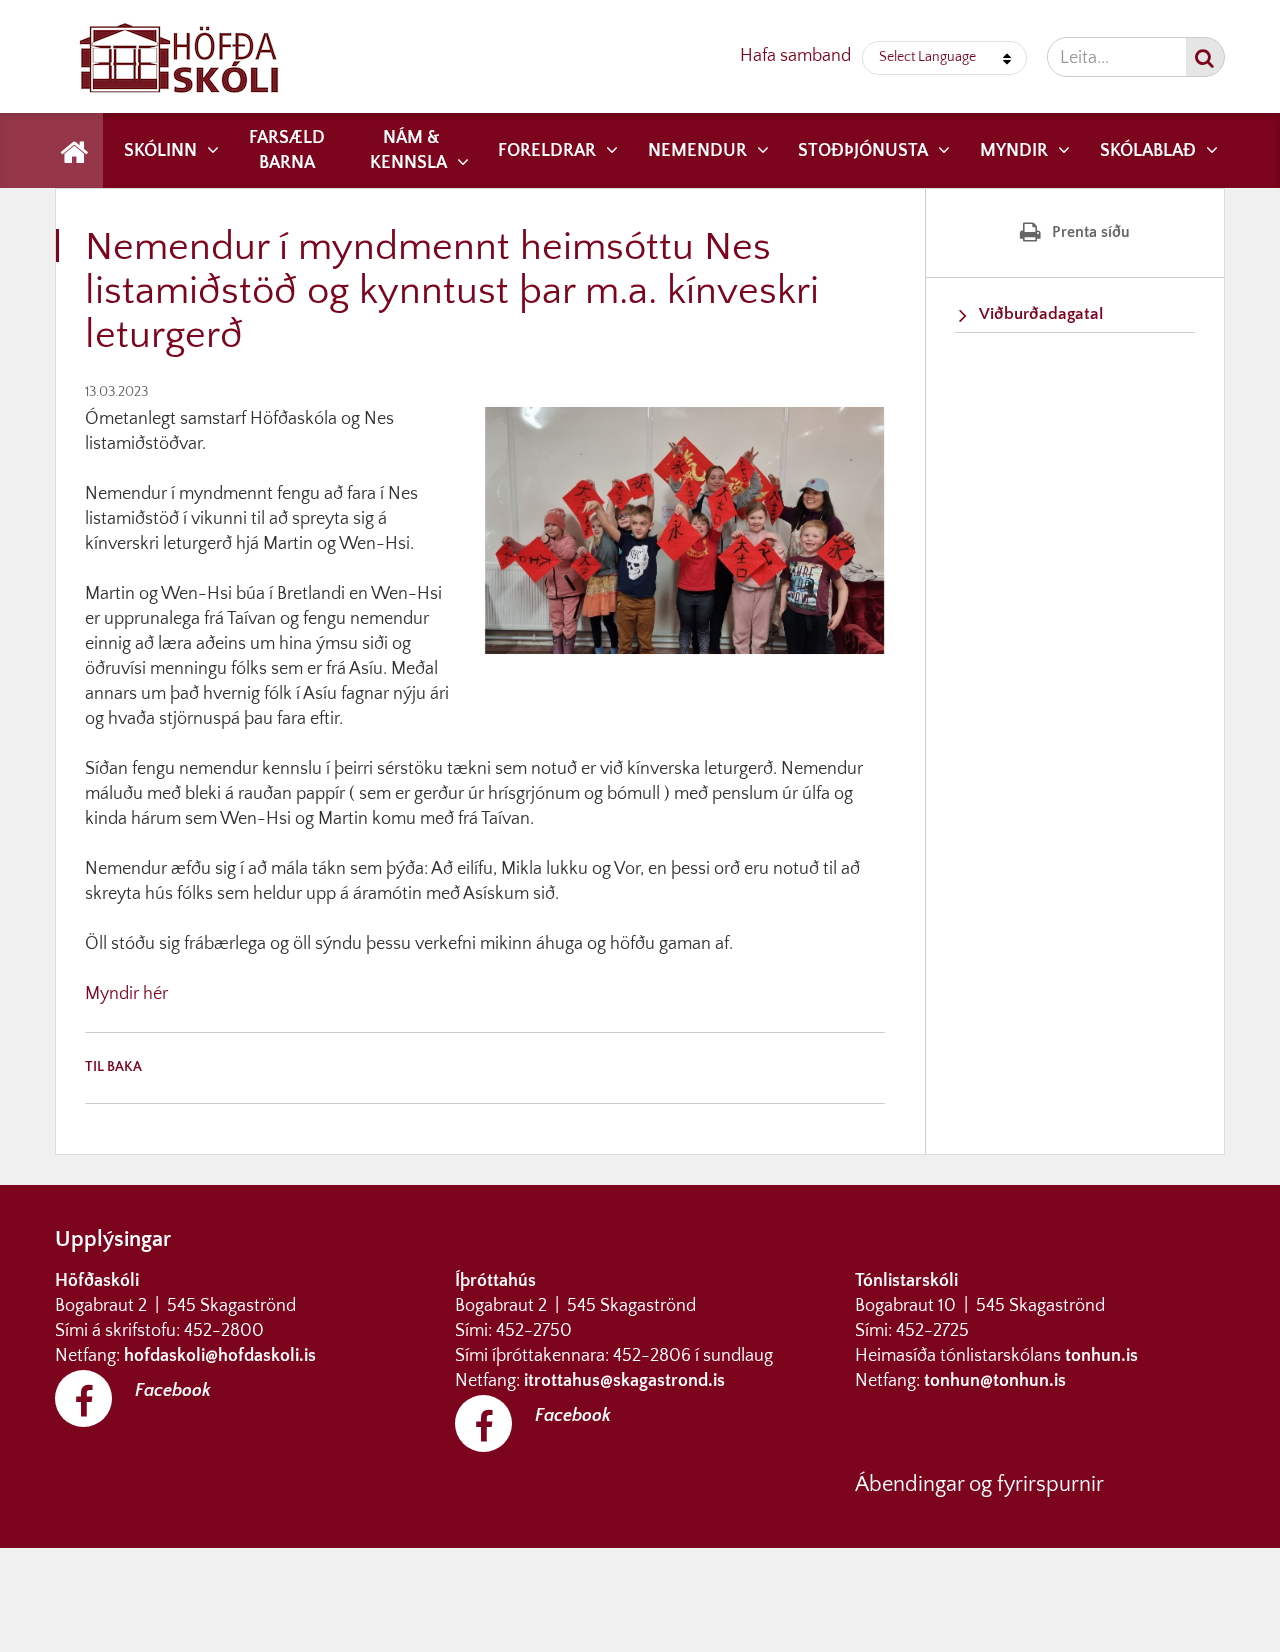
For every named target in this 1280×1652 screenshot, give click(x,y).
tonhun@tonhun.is (995, 1381)
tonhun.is (1101, 1356)
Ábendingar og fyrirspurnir (979, 1484)
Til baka (113, 1067)
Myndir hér (126, 994)
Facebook (173, 1391)
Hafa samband (795, 56)
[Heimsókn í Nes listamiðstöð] (87, 969)
